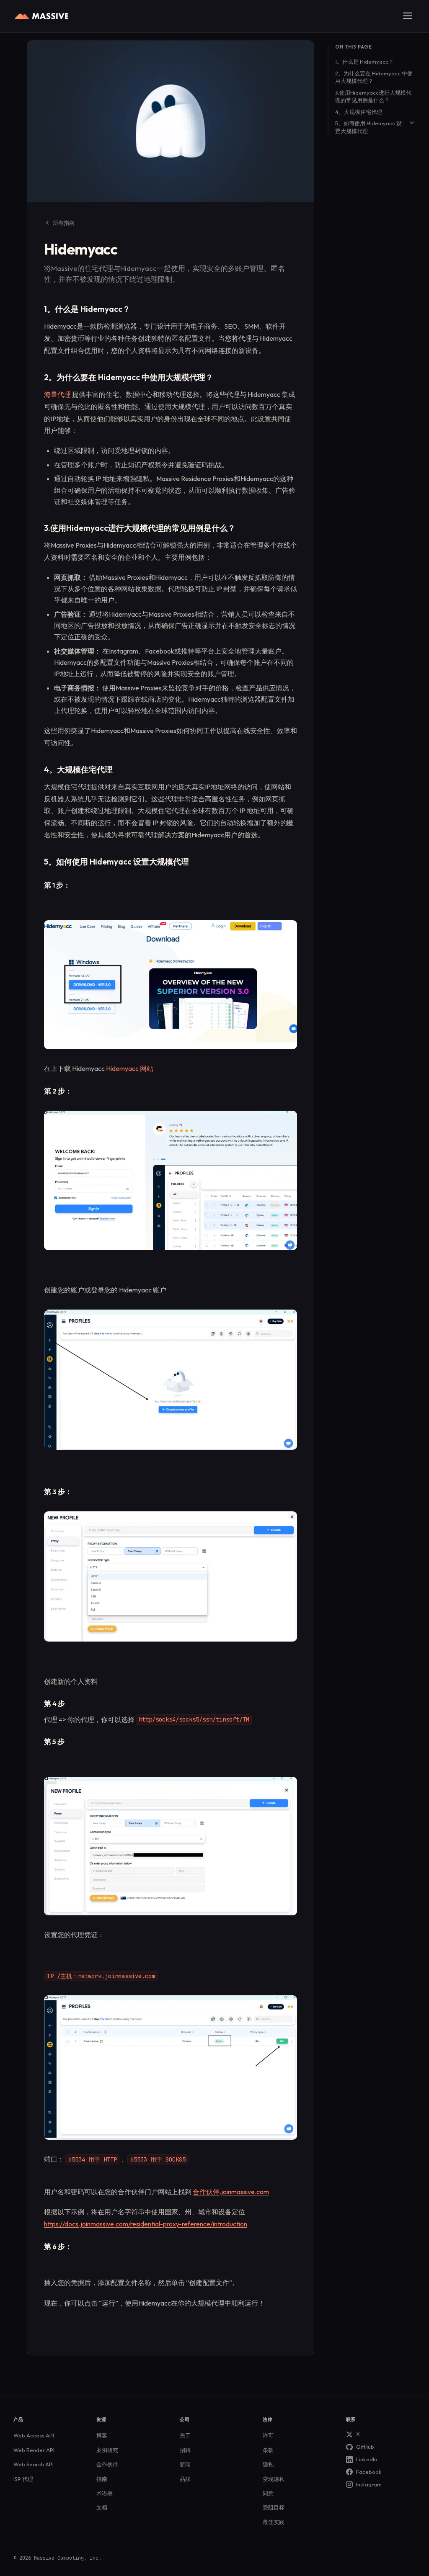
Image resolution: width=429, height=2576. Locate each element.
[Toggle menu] (408, 16)
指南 (102, 2479)
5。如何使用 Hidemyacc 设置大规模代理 (368, 127)
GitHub (365, 2447)
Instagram (369, 2484)
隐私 (268, 2464)
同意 (268, 2493)
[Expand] (412, 123)
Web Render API (34, 2450)
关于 (185, 2435)
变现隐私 (274, 2479)
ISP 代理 (23, 2479)
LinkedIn (367, 2459)
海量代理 (57, 394)
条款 (268, 2450)
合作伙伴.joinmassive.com (231, 2192)
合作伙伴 (107, 2464)
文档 (102, 2507)
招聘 (185, 2450)
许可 (268, 2435)
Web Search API (34, 2464)
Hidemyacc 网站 (130, 1068)
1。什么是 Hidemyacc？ (364, 62)
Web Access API (34, 2435)
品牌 (185, 2479)
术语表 (105, 2493)
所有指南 (64, 223)
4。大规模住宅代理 (359, 112)
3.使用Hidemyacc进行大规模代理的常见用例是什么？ (373, 97)
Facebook (369, 2472)
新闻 (185, 2464)
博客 (102, 2435)
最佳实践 (274, 2522)
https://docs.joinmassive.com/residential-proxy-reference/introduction (146, 2224)
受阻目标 (274, 2507)
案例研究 (107, 2450)
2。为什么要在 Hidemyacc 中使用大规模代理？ (374, 77)
